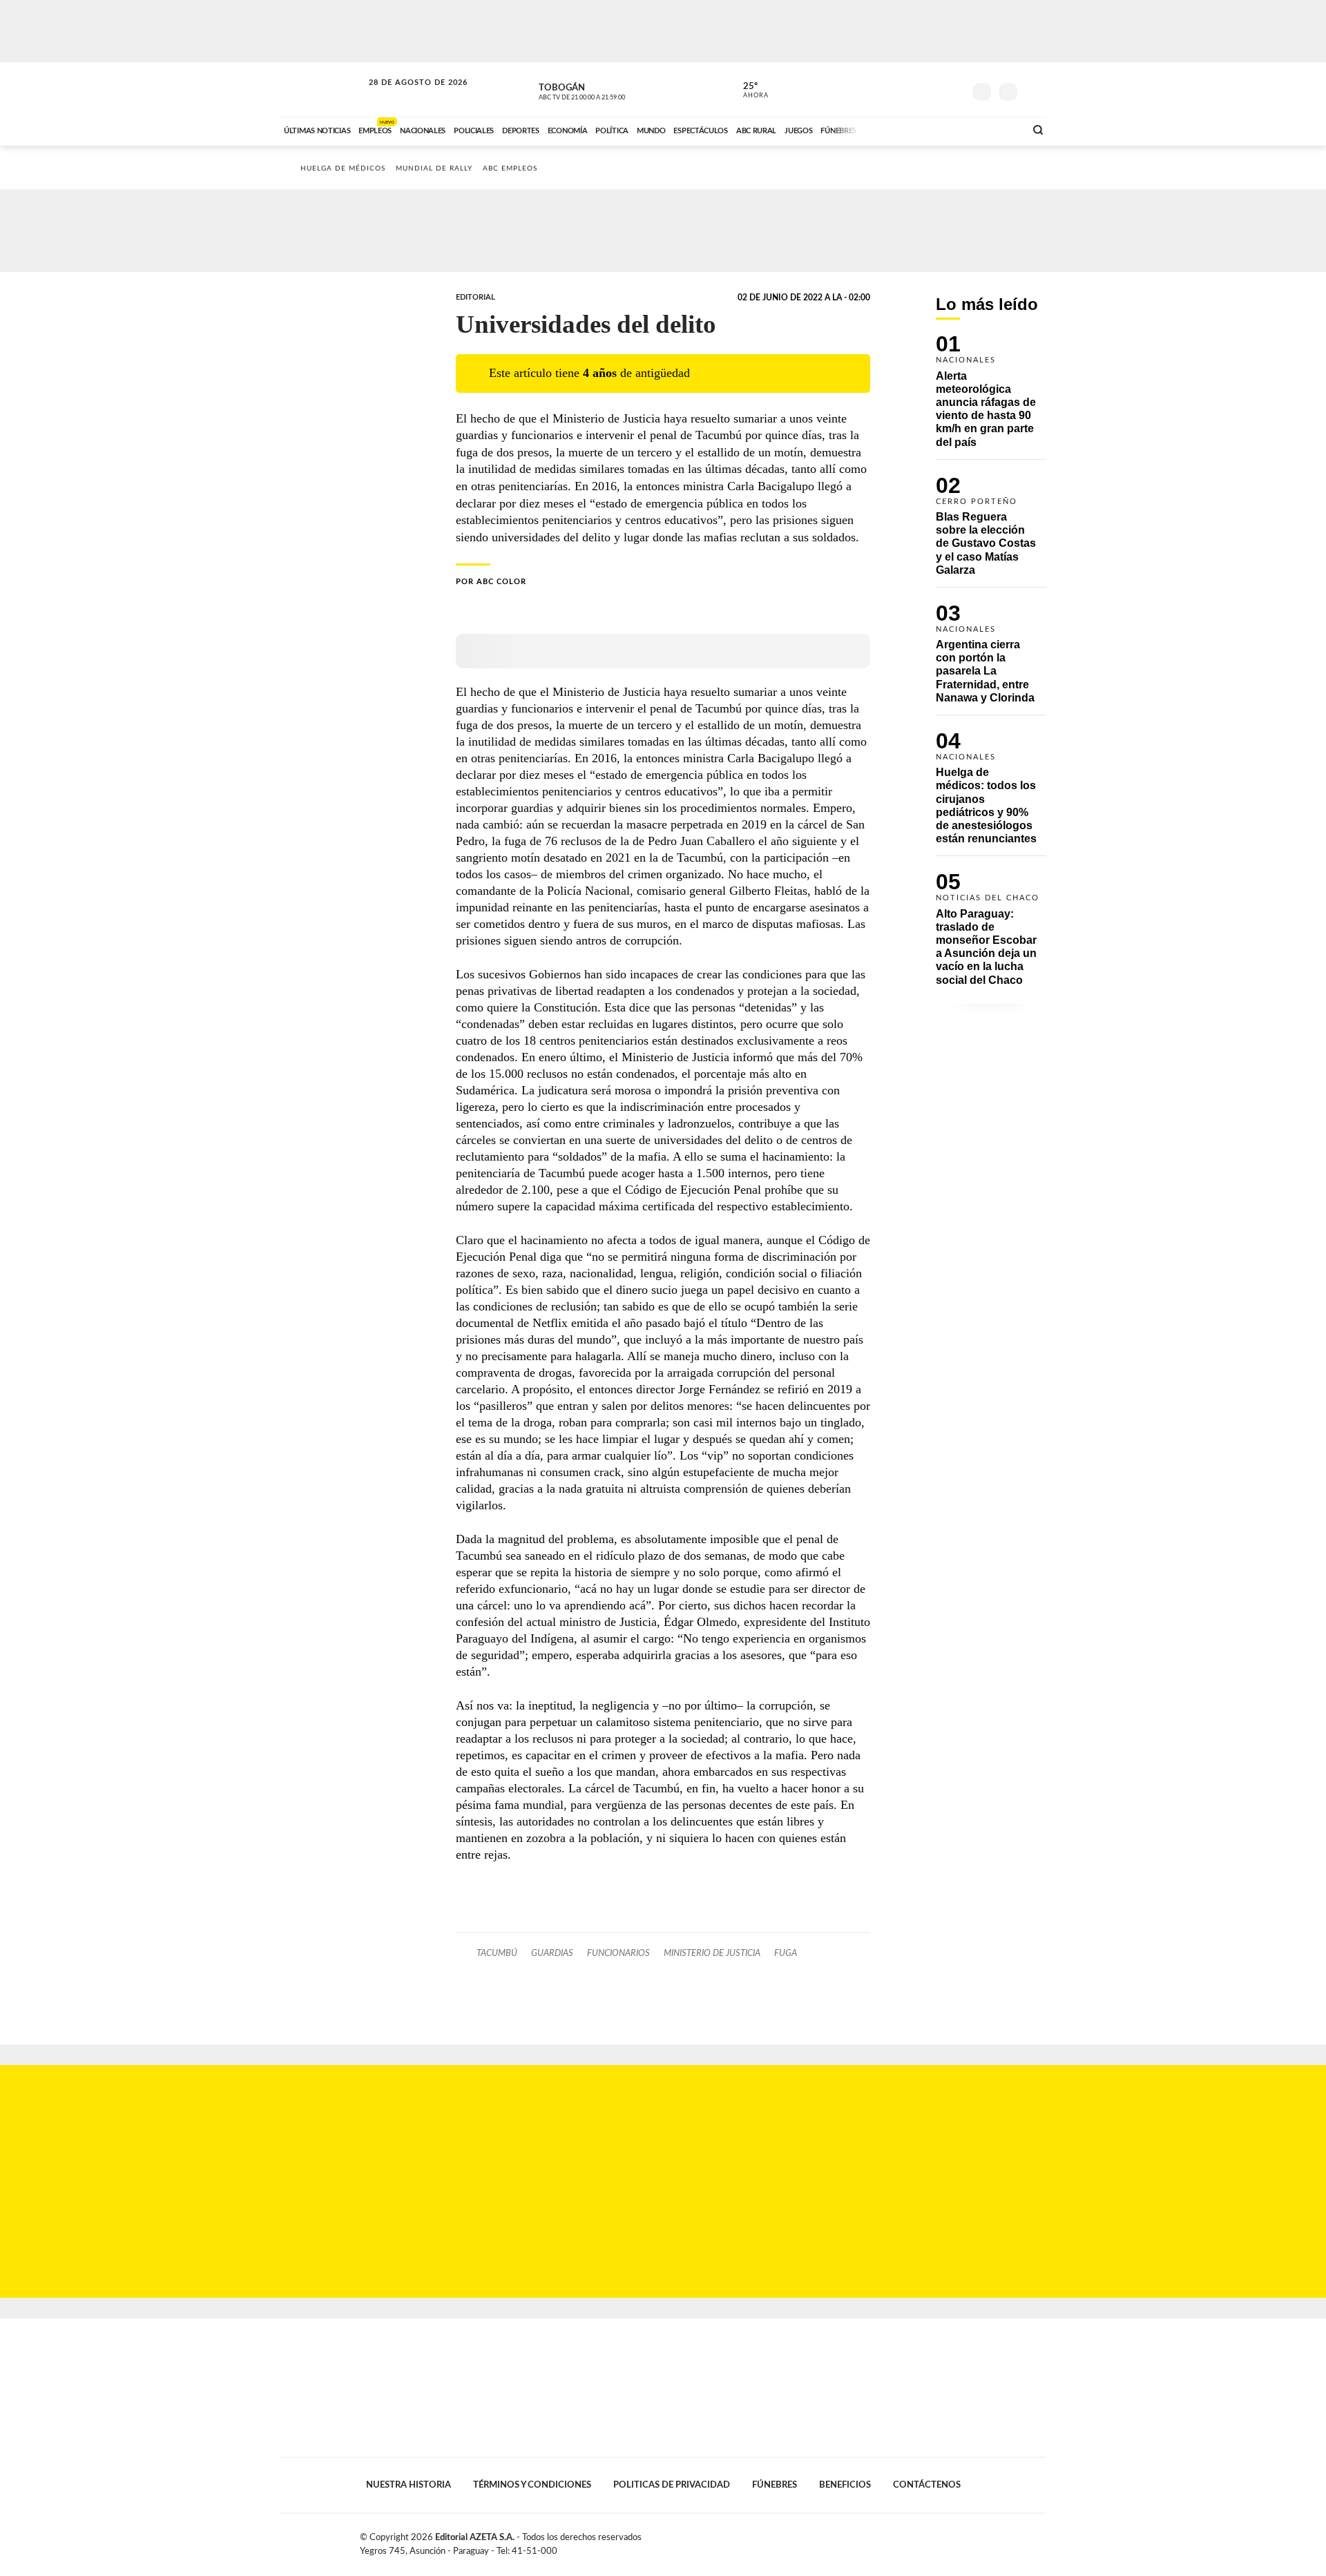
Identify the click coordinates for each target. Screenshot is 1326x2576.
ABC (323, 89)
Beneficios (845, 2485)
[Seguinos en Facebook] (892, 89)
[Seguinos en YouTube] (933, 89)
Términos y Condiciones (532, 2485)
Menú (1034, 90)
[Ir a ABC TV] (903, 129)
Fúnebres (775, 2485)
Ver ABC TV (608, 90)
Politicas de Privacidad (672, 2485)
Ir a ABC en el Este (405, 96)
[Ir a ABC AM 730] (941, 129)
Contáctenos (927, 2485)
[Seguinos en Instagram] (954, 89)
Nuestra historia (409, 2485)
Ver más (991, 397)
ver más (748, 90)
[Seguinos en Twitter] (912, 89)
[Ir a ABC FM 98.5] (997, 129)
